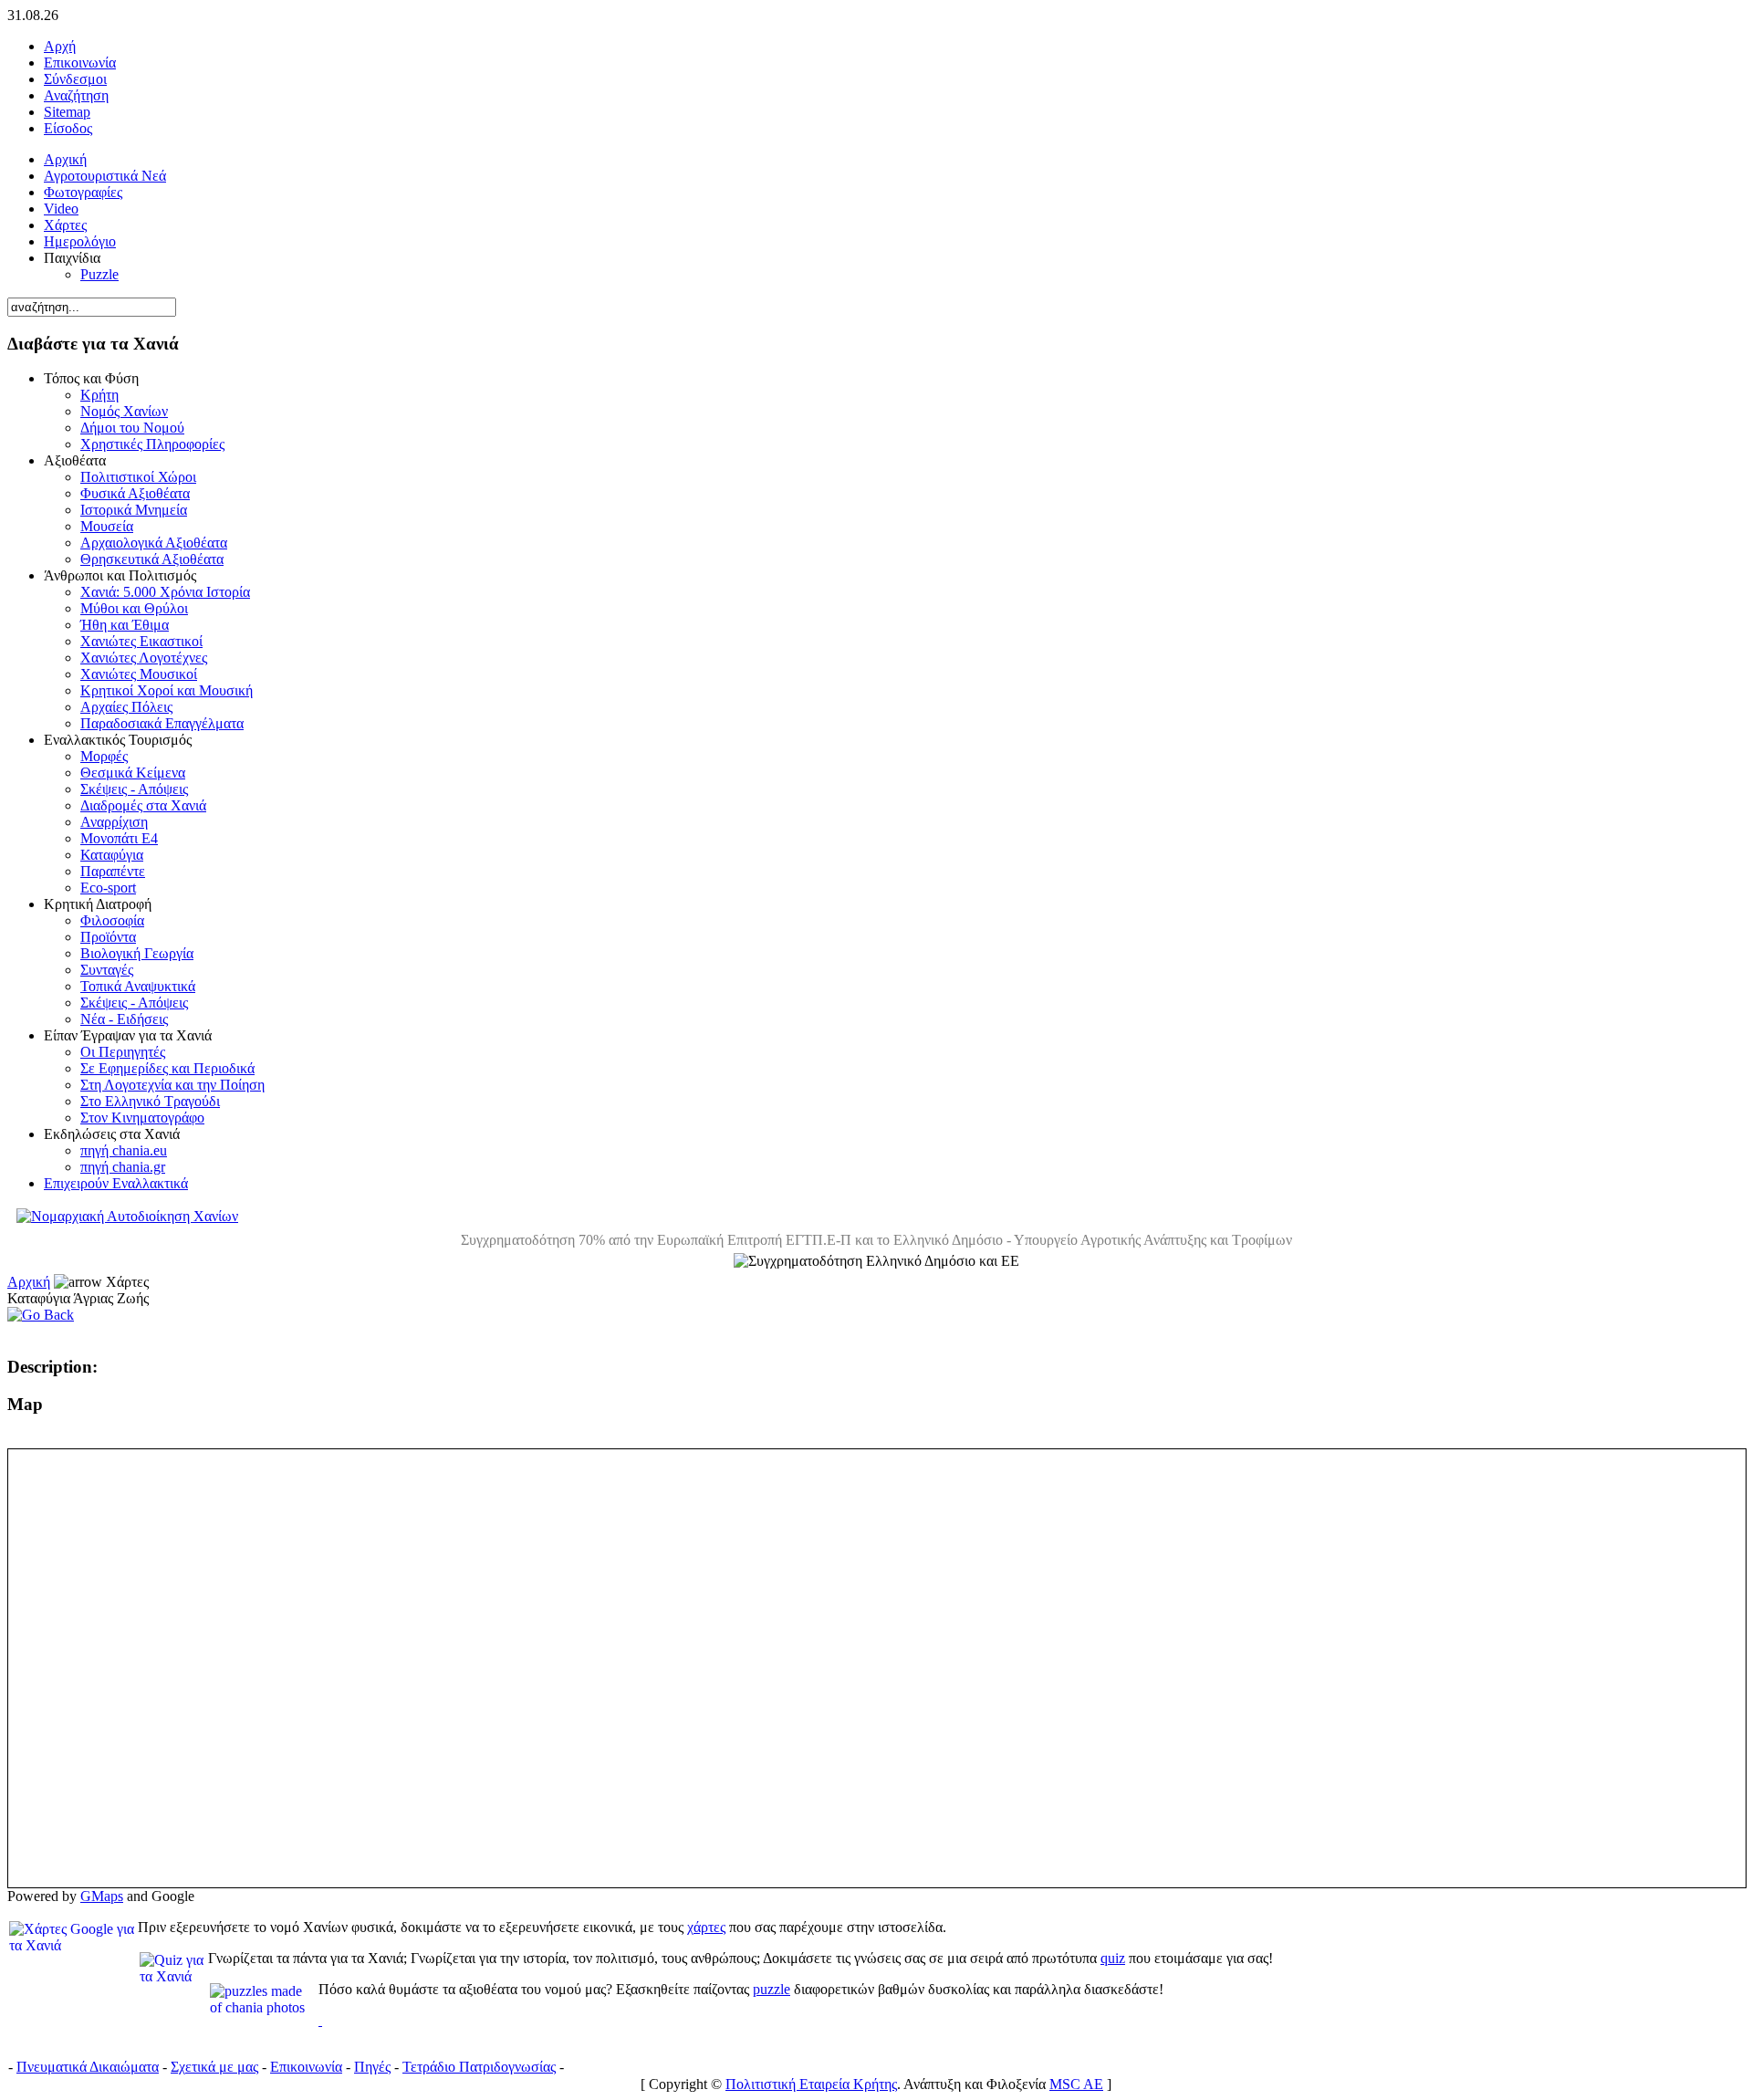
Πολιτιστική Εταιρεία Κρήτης (811, 2084)
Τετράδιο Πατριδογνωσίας (479, 2067)
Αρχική (29, 1282)
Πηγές (372, 2067)
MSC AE (1076, 2084)
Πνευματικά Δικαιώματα (88, 2067)
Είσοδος (68, 128)
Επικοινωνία (80, 63)
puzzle (772, 1989)
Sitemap (67, 112)
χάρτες (706, 1927)
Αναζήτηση (76, 95)
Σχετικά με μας (214, 2067)
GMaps (102, 1896)
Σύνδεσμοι (75, 79)
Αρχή (60, 46)
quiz (1113, 1958)
